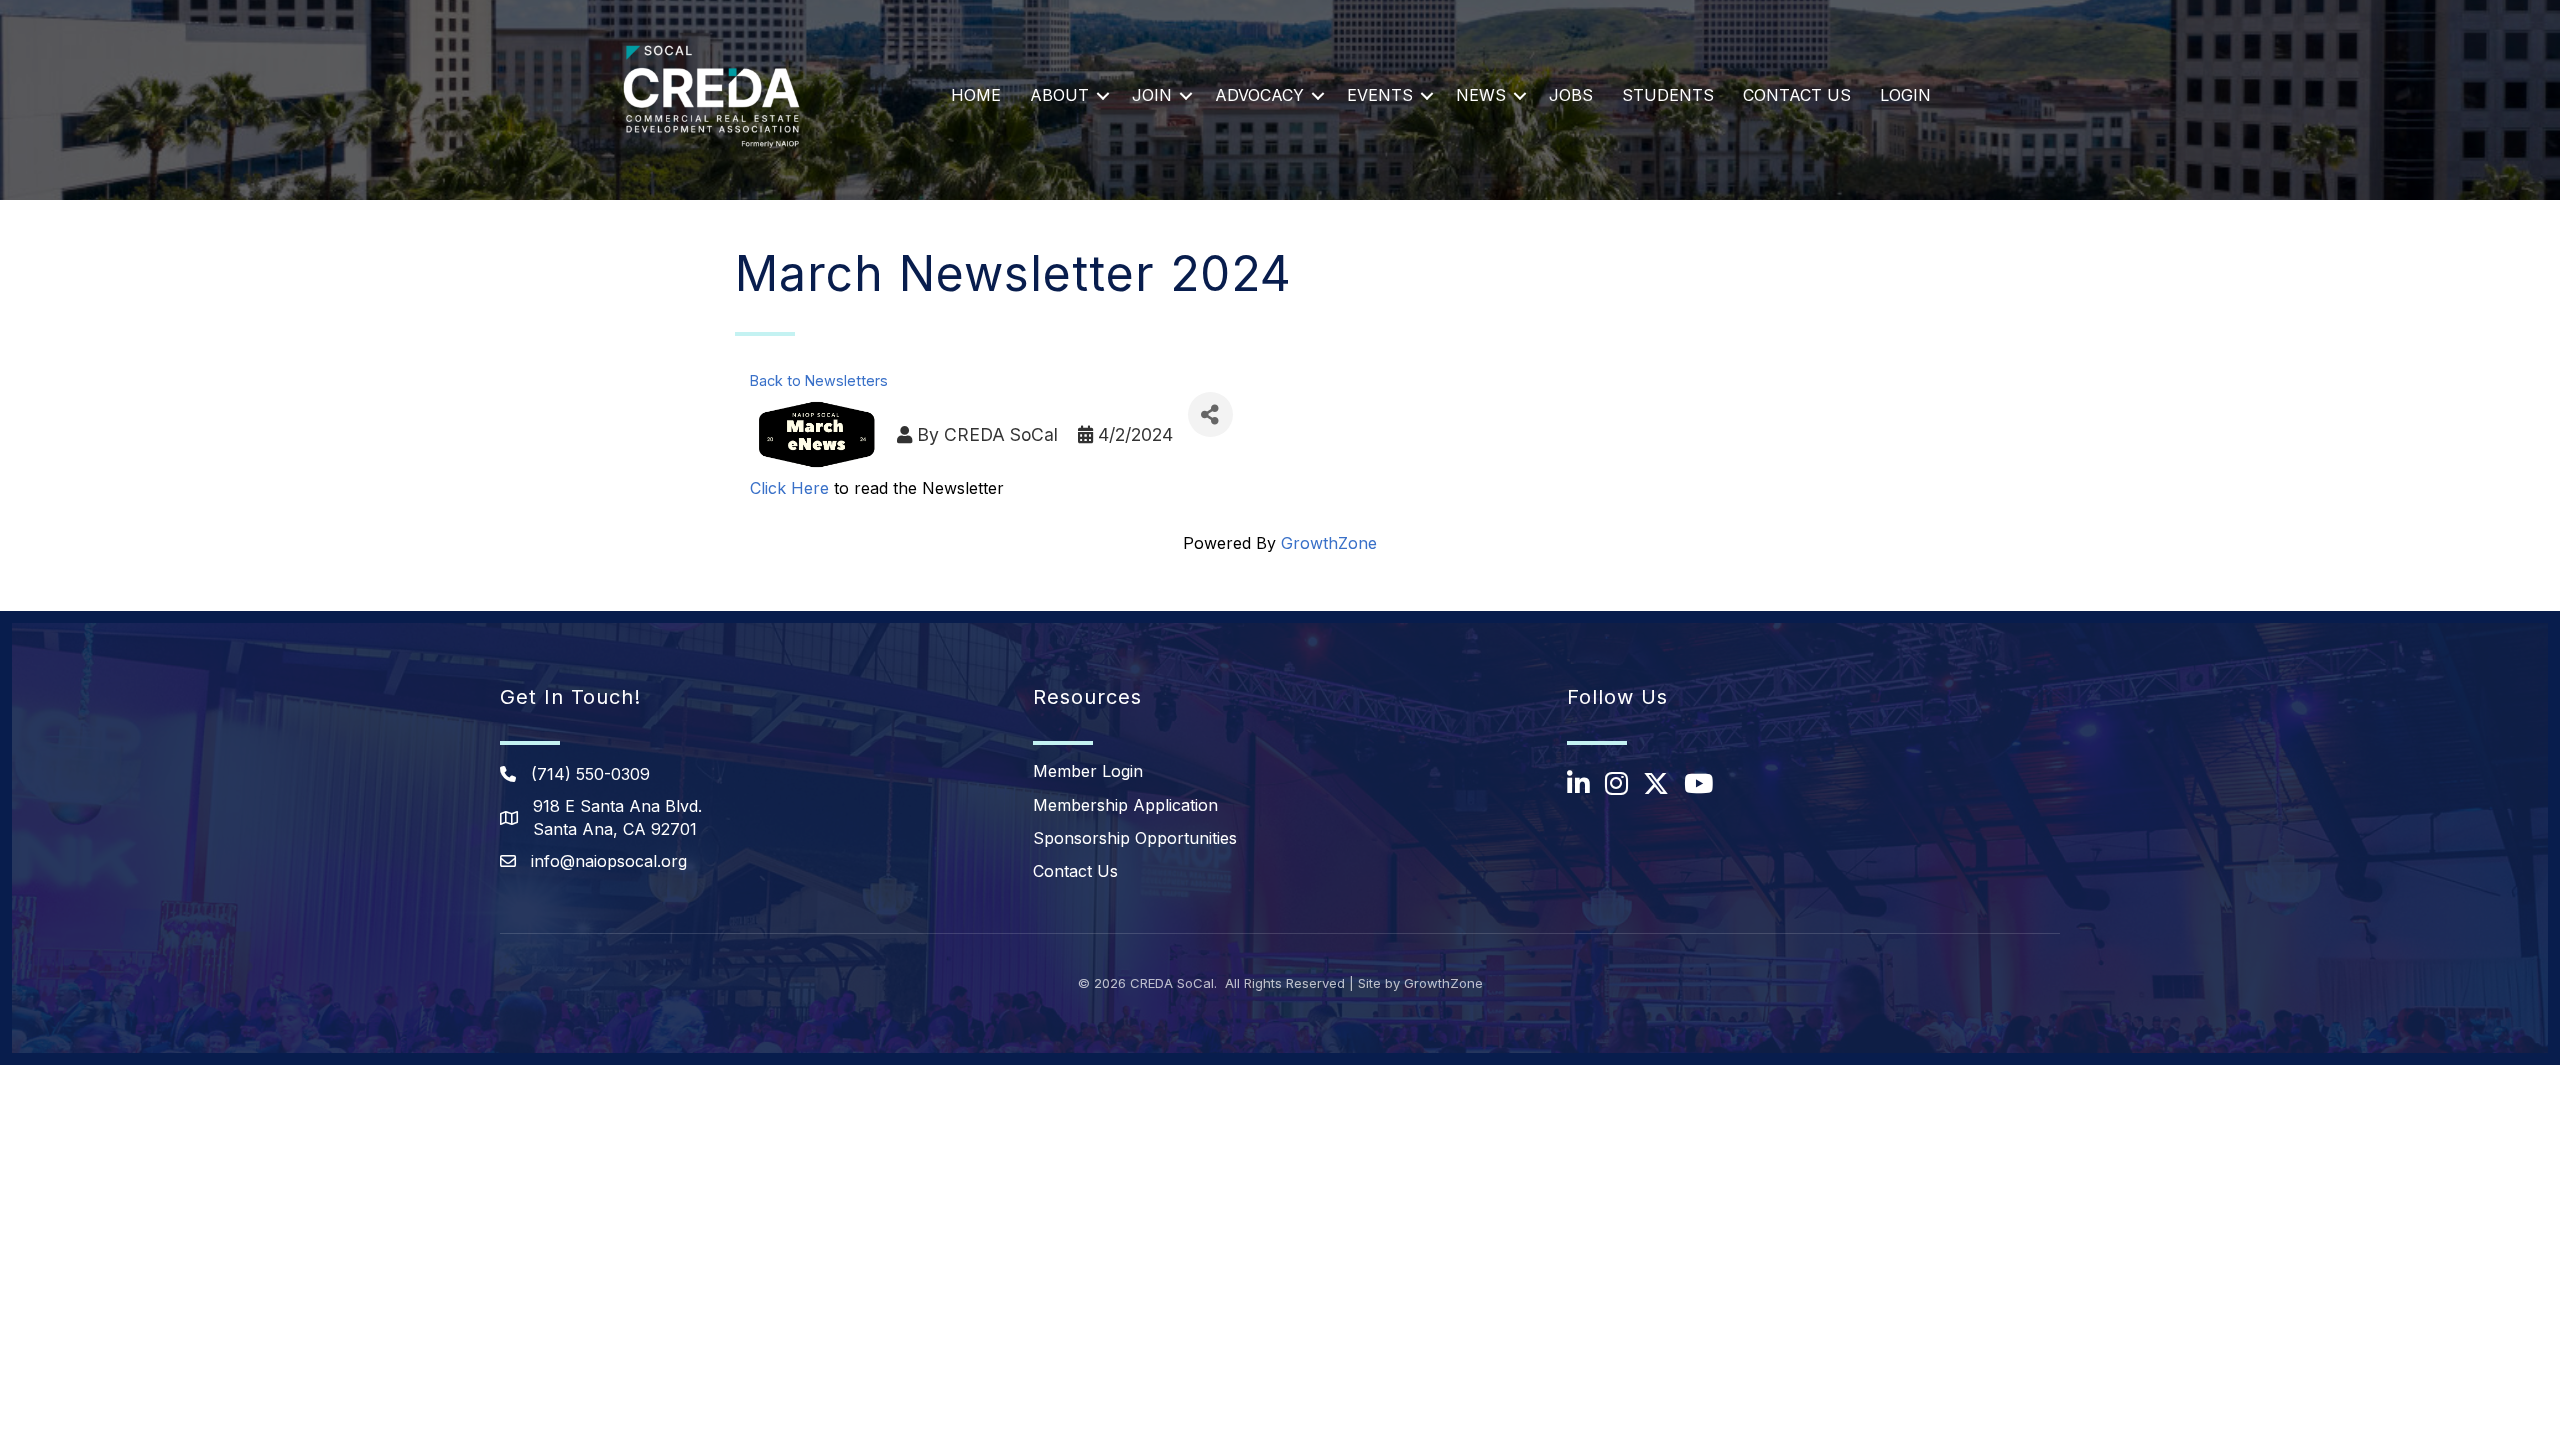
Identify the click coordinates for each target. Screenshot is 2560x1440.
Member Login (1088, 771)
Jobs (1571, 95)
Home (976, 95)
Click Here (789, 488)
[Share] (1210, 414)
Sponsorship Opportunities (1135, 838)
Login (1905, 95)
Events (1380, 95)
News (1481, 95)
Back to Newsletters (819, 380)
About (1059, 95)
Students (1668, 95)
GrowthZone (1329, 543)
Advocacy (1259, 95)
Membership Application (1125, 805)
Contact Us (1797, 95)
